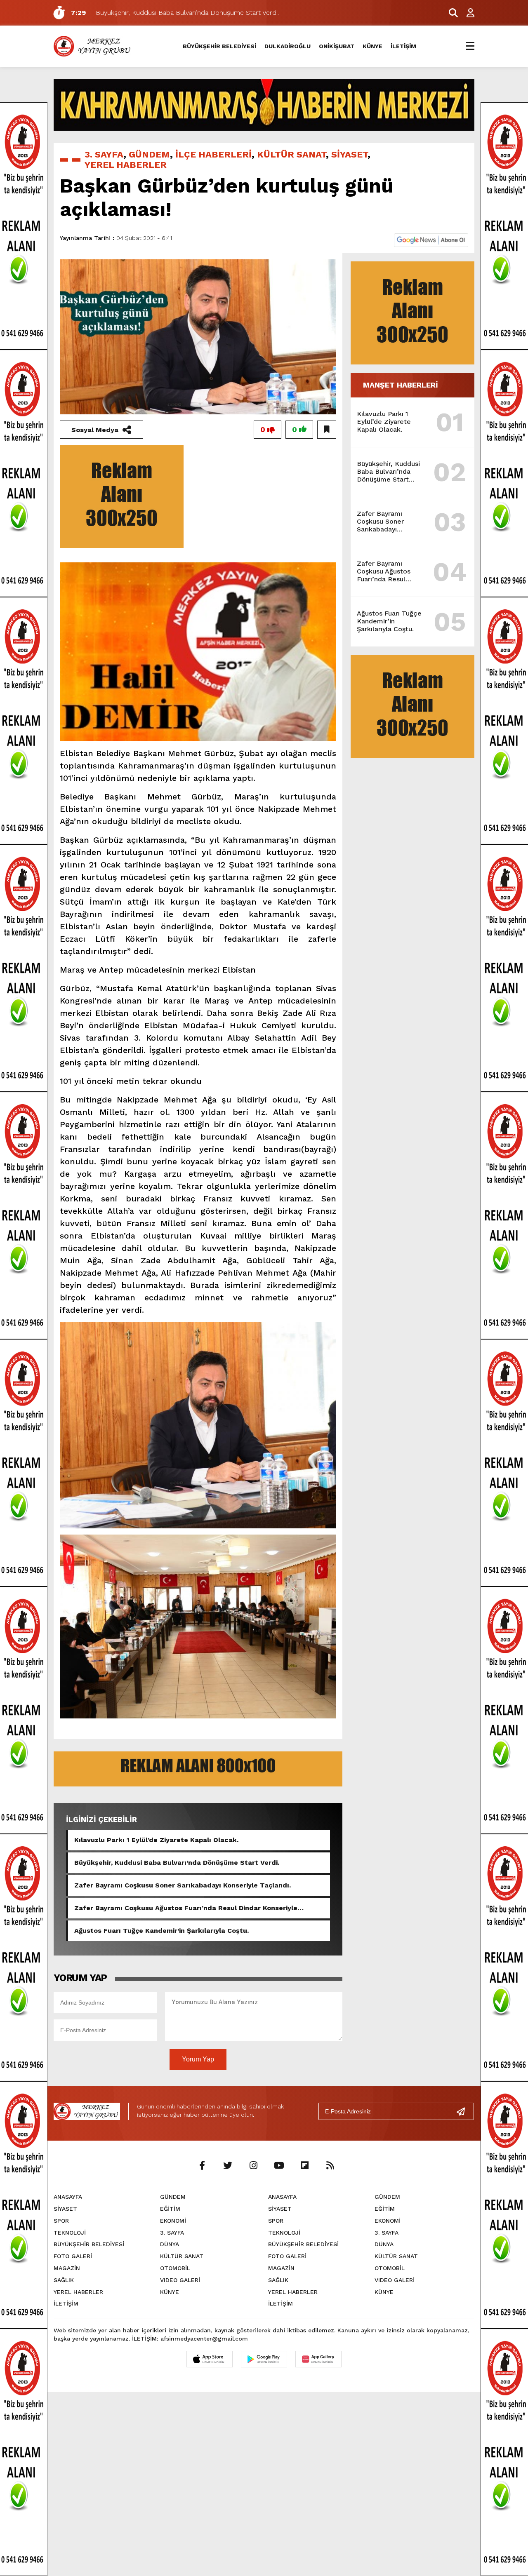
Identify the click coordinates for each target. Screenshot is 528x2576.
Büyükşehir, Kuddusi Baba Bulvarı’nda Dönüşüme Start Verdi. (177, 1863)
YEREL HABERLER (126, 165)
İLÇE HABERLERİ (213, 154)
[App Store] (210, 2359)
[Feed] (330, 2166)
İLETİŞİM (403, 46)
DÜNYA (170, 2244)
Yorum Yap (198, 2059)
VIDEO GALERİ (180, 2280)
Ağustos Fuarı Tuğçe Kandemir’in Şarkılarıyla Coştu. (161, 1931)
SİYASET (349, 154)
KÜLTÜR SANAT (291, 154)
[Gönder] (464, 2111)
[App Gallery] (318, 2359)
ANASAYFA (68, 2197)
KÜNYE (372, 46)
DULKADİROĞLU (288, 46)
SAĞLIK (64, 2280)
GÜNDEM (149, 154)
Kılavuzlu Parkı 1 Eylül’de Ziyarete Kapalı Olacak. (156, 1840)
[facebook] (202, 2166)
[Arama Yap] (450, 13)
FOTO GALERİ (73, 2256)
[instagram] (253, 2166)
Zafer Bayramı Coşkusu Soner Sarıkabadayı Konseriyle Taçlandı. (183, 1885)
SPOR (61, 2221)
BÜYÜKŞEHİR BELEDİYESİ (219, 46)
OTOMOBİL (175, 2268)
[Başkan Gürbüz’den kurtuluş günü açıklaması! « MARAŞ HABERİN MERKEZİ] (93, 46)
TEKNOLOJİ (70, 2233)
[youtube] (279, 2166)
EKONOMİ (173, 2221)
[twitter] (228, 2166)
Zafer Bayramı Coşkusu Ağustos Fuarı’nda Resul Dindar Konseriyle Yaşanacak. (186, 1908)
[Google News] (431, 239)
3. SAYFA (104, 154)
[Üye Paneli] (466, 13)
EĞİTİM (170, 2209)
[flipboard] (304, 2166)
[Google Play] (264, 2359)
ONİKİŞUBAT (337, 46)
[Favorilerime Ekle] (327, 430)
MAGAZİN (67, 2268)
